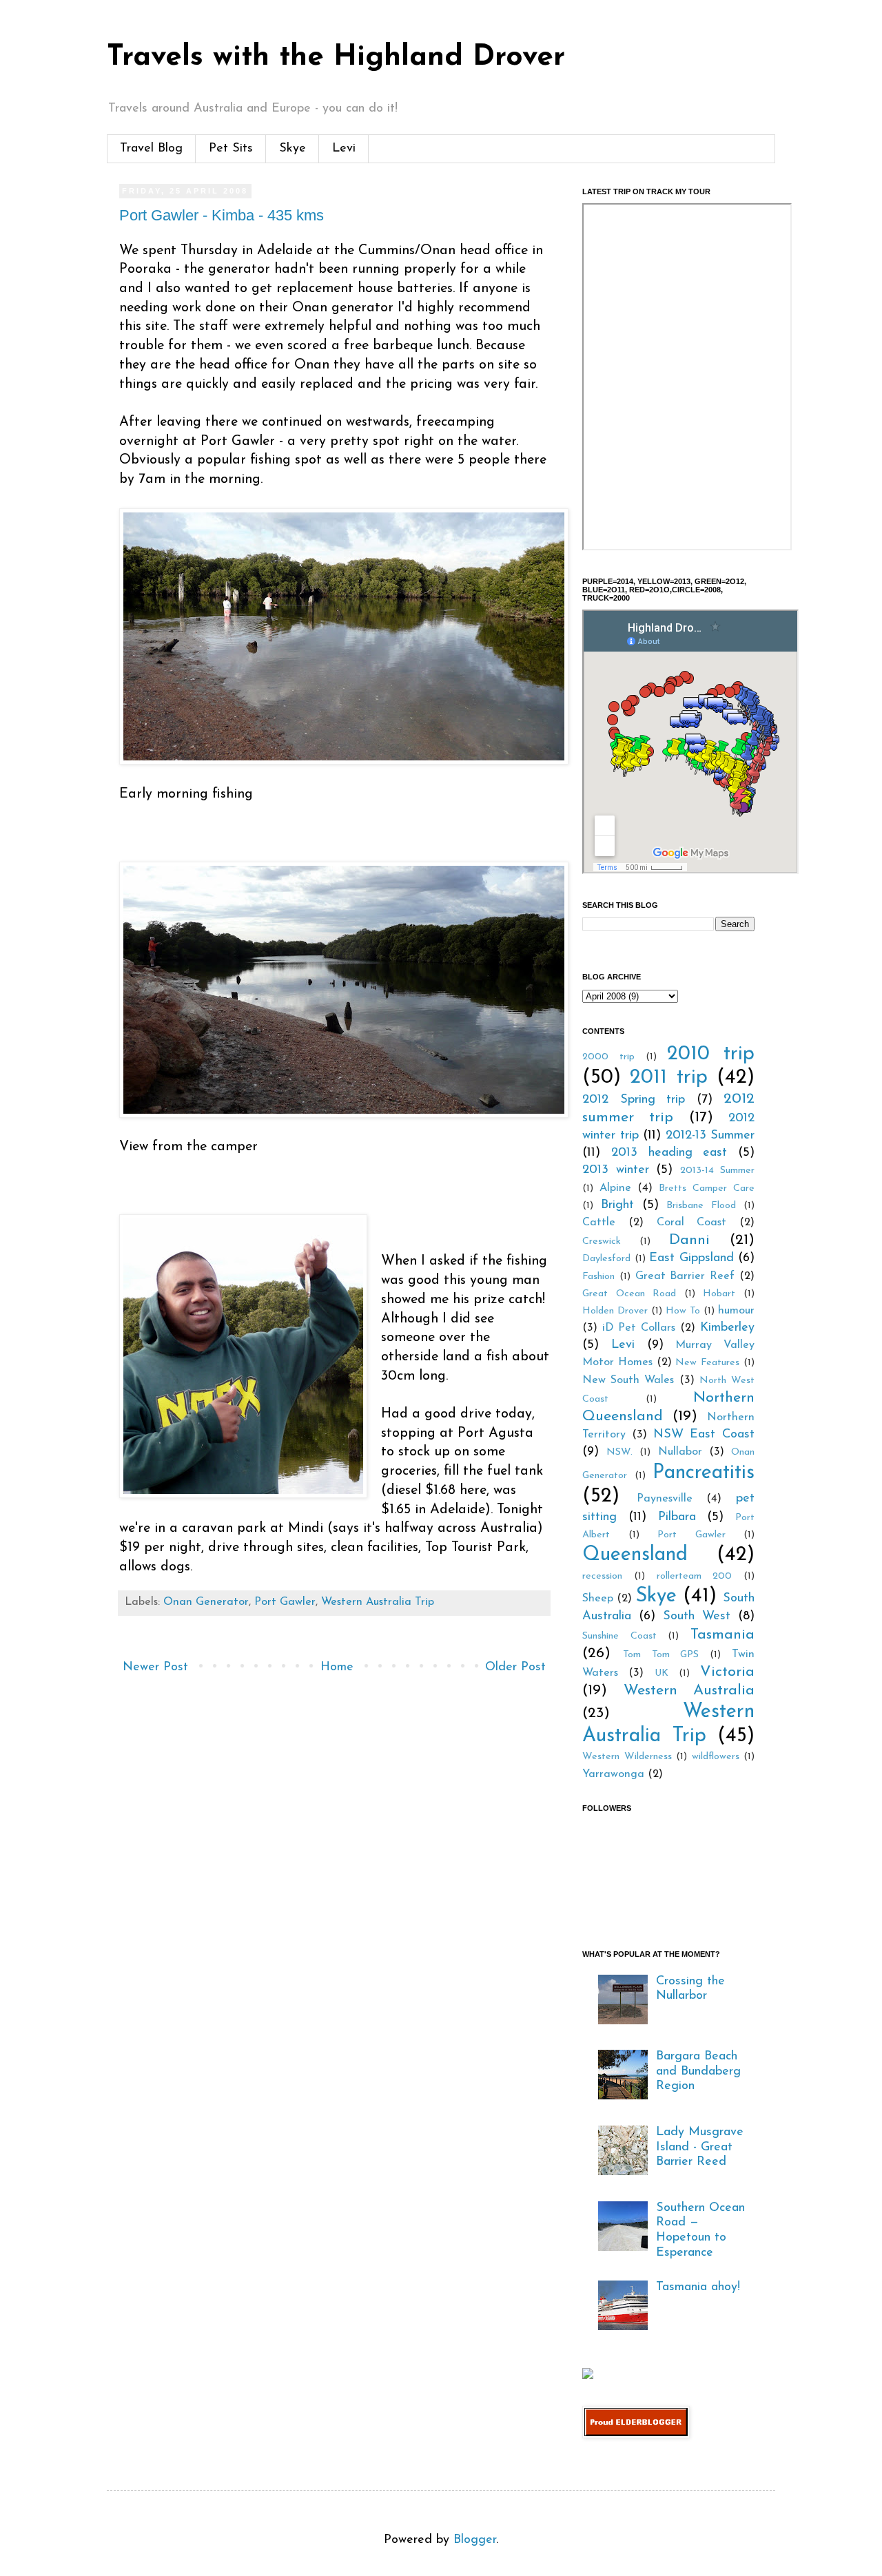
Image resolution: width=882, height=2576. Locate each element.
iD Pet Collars (639, 1328)
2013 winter (616, 1170)
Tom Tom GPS (661, 1655)
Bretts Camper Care (707, 1188)
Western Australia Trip (378, 1602)
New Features (707, 1363)
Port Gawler (285, 1602)
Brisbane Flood (701, 1206)
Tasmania (722, 1635)
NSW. (619, 1452)
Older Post (515, 1668)
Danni (689, 1240)
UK (661, 1673)
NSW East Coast (704, 1435)
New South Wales (628, 1380)
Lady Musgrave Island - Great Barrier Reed (700, 2147)
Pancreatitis (704, 1473)
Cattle (599, 1223)
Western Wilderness (627, 1757)
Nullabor (680, 1452)
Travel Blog (151, 149)
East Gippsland (691, 1258)
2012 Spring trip (634, 1100)
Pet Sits (231, 149)
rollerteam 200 (695, 1576)
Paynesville (665, 1499)
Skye (293, 149)
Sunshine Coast (619, 1636)
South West (697, 1617)
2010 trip (711, 1054)
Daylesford (606, 1259)
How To (683, 1311)
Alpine (615, 1188)
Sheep (598, 1599)
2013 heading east (669, 1153)
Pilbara (677, 1517)
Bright (617, 1205)
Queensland (635, 1555)
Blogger (475, 2540)
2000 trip (608, 1057)
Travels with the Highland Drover (336, 58)
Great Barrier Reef (685, 1276)
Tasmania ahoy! (698, 2287)
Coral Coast (692, 1223)
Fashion (598, 1277)
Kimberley (727, 1328)
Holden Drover (615, 1311)
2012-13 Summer (710, 1136)
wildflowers (716, 1757)
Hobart (719, 1294)
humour (736, 1311)
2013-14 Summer (718, 1171)
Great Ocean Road (629, 1294)
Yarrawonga (613, 1774)
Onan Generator (206, 1602)
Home (337, 1668)
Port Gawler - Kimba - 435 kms (222, 215)
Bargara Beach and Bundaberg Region (698, 2071)
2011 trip (668, 1078)
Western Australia (689, 1691)
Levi (344, 149)
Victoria (727, 1672)
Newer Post (155, 1668)
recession (602, 1576)
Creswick (602, 1242)
